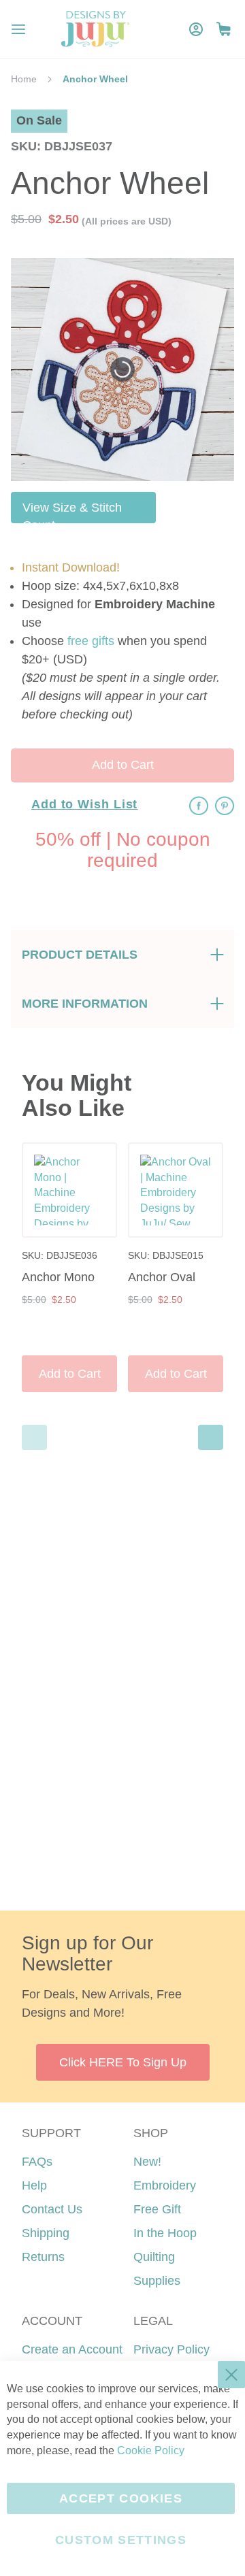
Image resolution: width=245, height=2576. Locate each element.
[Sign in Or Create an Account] (196, 29)
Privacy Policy (171, 2349)
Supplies (157, 2281)
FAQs (37, 2162)
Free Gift (157, 2209)
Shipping (46, 2233)
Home (24, 79)
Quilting (154, 2257)
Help (34, 2185)
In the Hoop (165, 2233)
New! (147, 2162)
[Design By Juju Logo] (95, 29)
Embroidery (165, 2185)
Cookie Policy (151, 2450)
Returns (43, 2257)
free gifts (91, 641)
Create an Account (72, 2349)
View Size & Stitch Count (72, 512)
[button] (224, 29)
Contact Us (52, 2209)
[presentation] (211, 1437)
